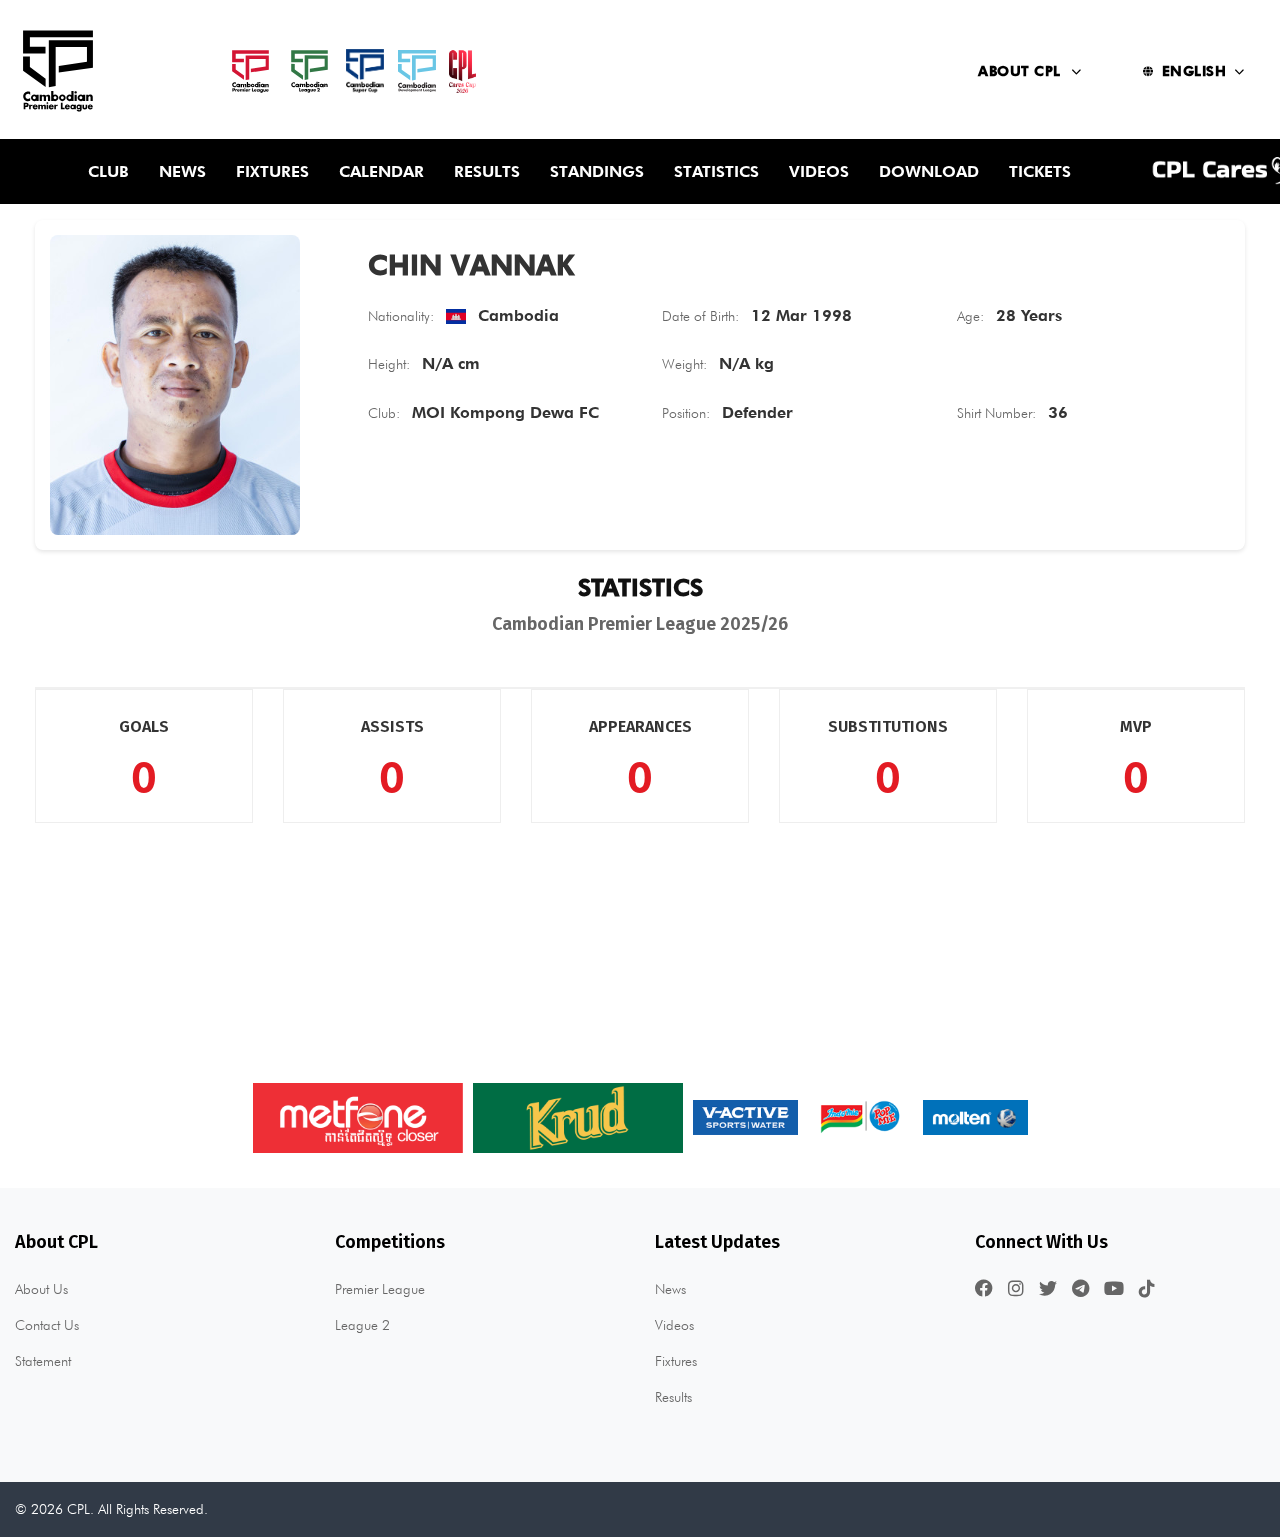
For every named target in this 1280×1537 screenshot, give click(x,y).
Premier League (380, 1289)
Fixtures (272, 171)
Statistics (716, 171)
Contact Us (47, 1325)
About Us (41, 1289)
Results (487, 171)
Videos (819, 171)
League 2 (362, 1325)
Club (108, 171)
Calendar (381, 171)
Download (929, 171)
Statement (43, 1361)
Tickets (1040, 171)
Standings (597, 171)
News (182, 171)
